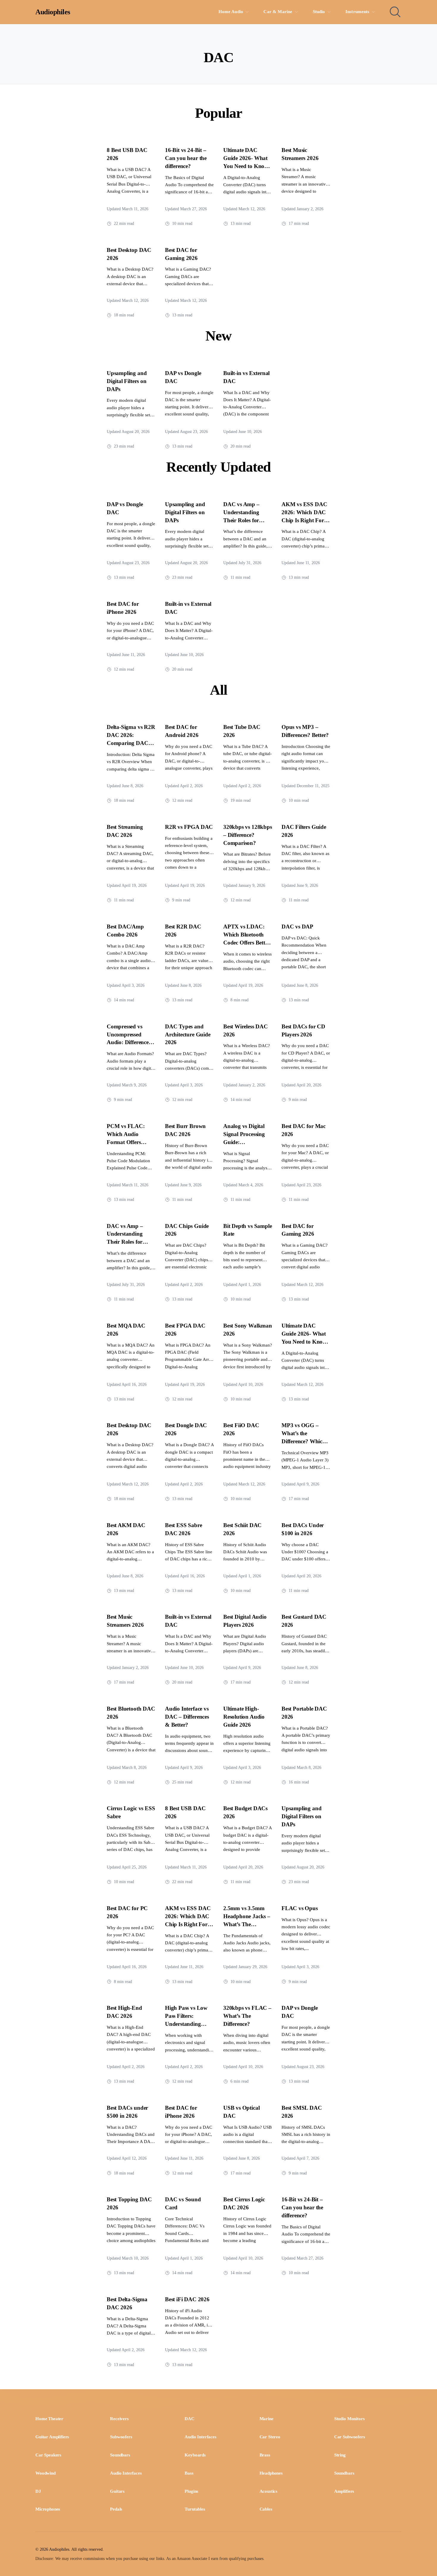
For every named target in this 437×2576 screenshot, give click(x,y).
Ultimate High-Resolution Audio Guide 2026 (244, 1717)
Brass (265, 2455)
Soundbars (120, 2455)
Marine (267, 2419)
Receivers (119, 2419)
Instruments (357, 12)
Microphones (48, 2509)
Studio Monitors (349, 2419)
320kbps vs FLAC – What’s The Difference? (247, 2016)
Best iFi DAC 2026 (187, 2299)
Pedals (116, 2509)
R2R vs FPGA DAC (189, 827)
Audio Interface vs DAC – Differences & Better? (187, 1717)
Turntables (195, 2509)
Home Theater (49, 2419)
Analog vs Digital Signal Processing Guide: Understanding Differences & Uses (245, 1142)
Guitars (117, 2491)
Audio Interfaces (200, 2437)
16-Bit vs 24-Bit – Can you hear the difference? (186, 158)
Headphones (271, 2473)
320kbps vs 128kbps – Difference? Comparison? (248, 835)
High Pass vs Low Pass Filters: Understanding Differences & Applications (186, 2024)
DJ (38, 2491)
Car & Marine (278, 12)
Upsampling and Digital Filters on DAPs (127, 381)
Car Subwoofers (350, 2437)
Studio (319, 12)
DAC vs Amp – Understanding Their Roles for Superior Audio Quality (242, 520)
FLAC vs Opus (300, 1908)
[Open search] (395, 12)
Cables (266, 2509)
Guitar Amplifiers (52, 2437)
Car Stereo (270, 2437)
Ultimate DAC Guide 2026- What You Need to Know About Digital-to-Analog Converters (246, 166)
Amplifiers (344, 2491)
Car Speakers (48, 2455)
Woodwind (45, 2473)
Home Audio (231, 12)
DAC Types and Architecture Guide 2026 (188, 1034)
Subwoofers (121, 2437)
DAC (190, 2419)
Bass (189, 2473)
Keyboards (195, 2455)
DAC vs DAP (297, 927)
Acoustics (269, 2491)
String (340, 2455)
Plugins (191, 2491)
